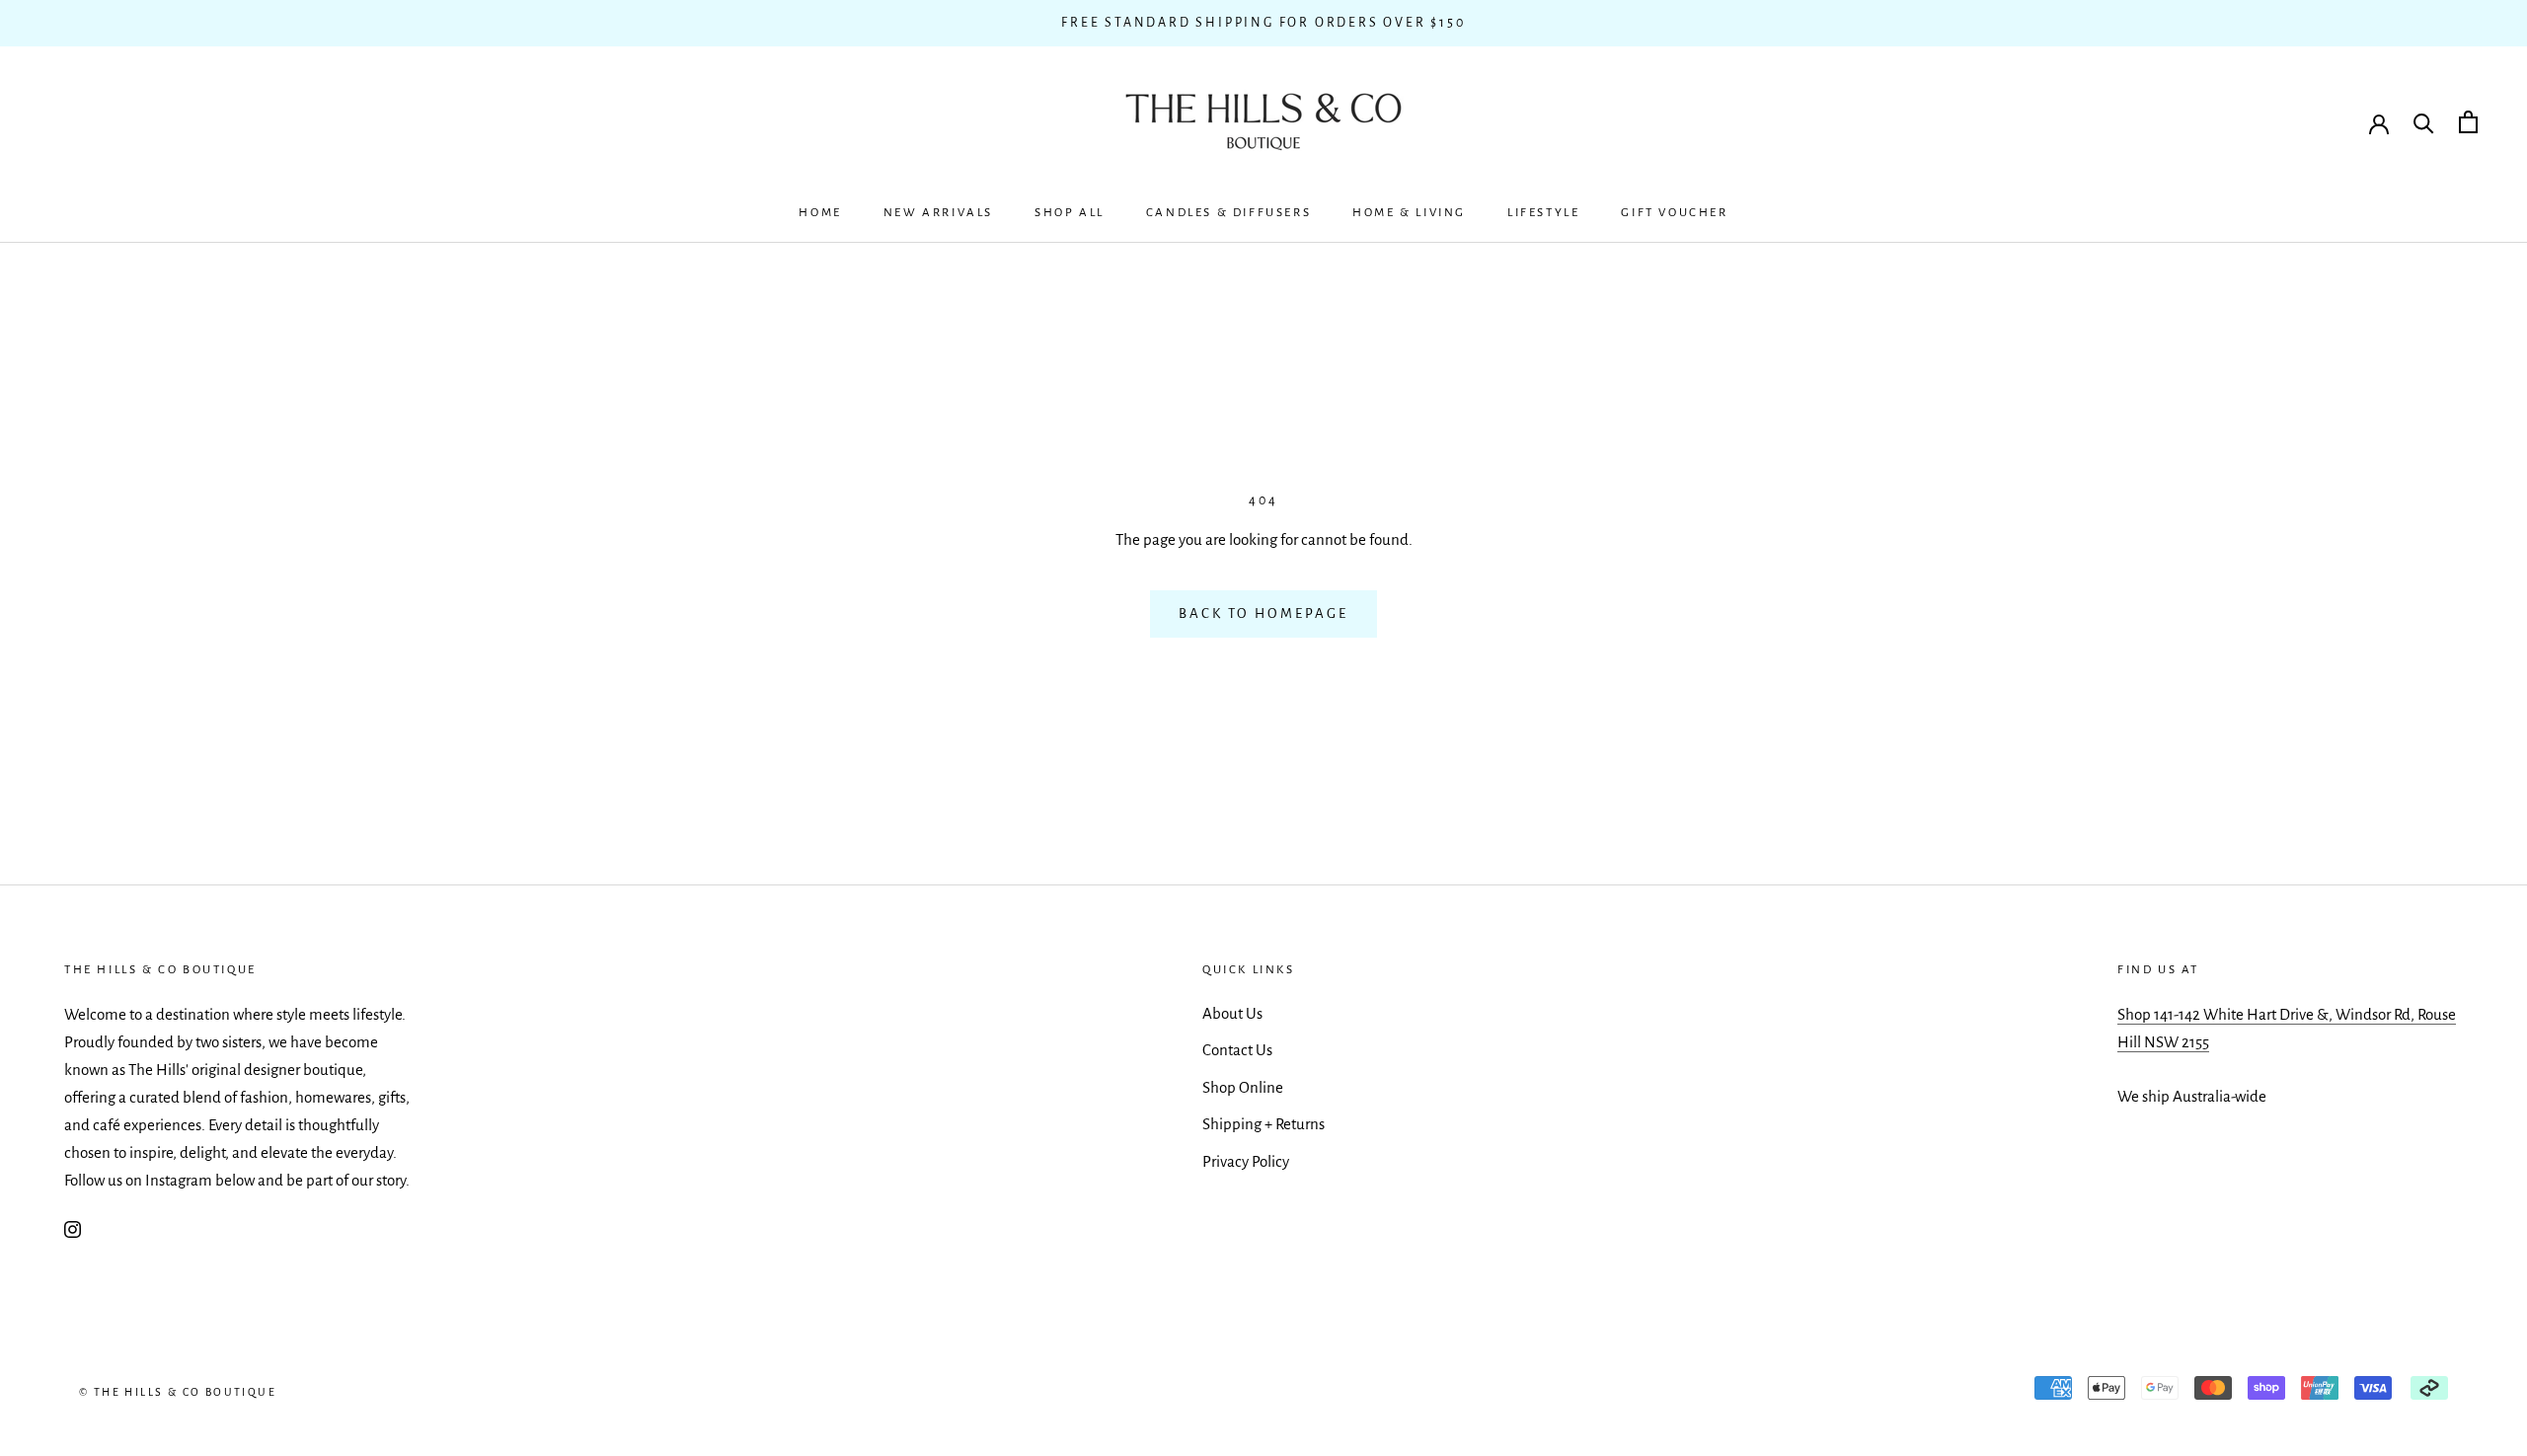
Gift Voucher (1674, 213)
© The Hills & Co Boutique (178, 1392)
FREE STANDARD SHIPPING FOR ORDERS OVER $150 (1263, 23)
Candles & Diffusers (1228, 213)
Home (820, 213)
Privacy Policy (1246, 1161)
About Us (1232, 1013)
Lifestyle (1543, 213)
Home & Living (1409, 213)
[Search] (2424, 122)
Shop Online (1243, 1087)
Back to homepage (1263, 613)
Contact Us (1237, 1050)
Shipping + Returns (1263, 1124)
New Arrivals (938, 213)
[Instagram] (73, 1228)
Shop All (1070, 213)
